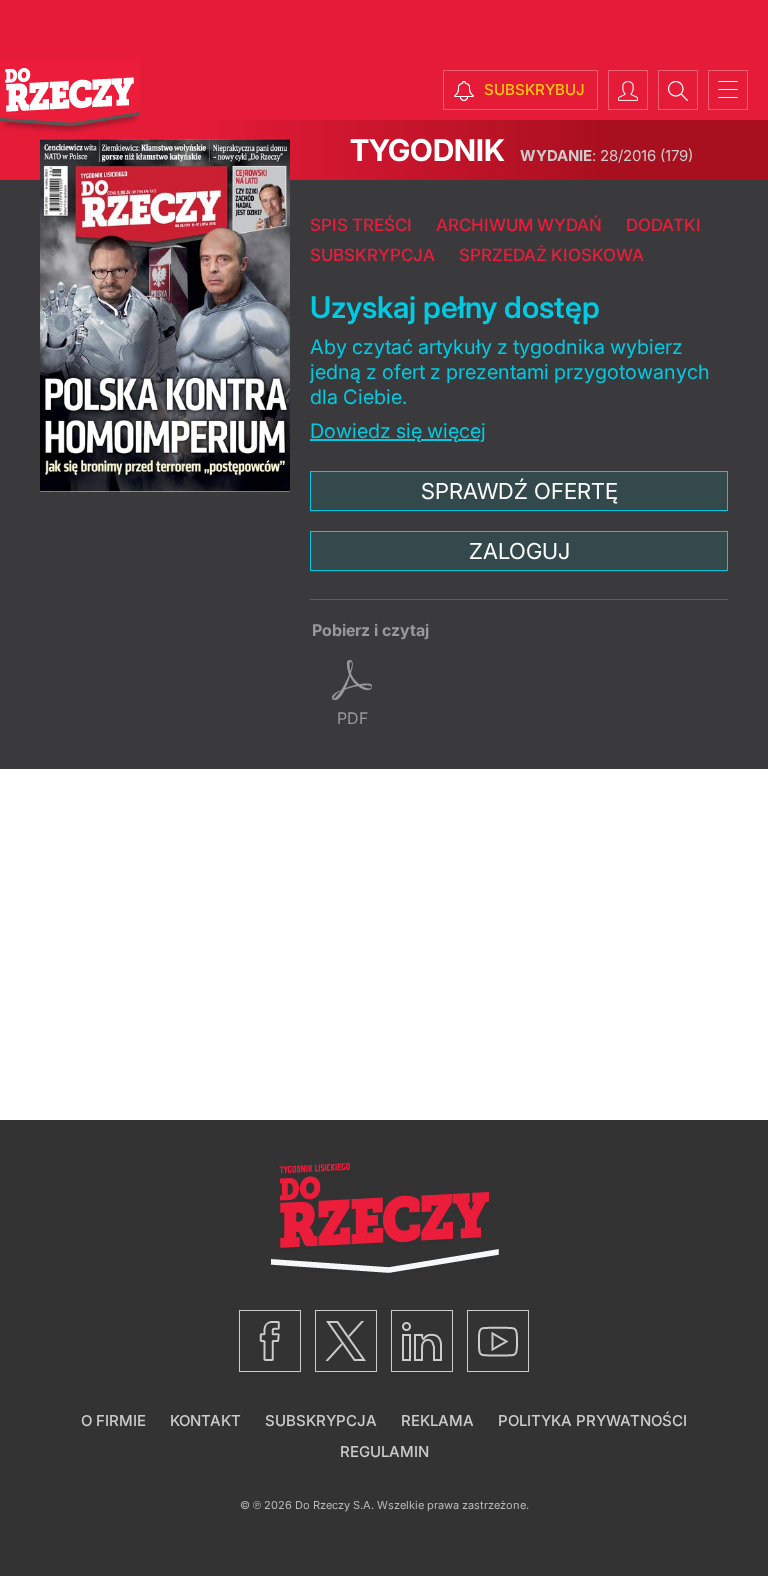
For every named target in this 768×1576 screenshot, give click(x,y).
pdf (352, 718)
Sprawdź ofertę (519, 491)
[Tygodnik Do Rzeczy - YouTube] (498, 1341)
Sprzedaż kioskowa (551, 255)
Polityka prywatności (592, 1420)
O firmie (113, 1420)
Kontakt (205, 1420)
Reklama (437, 1420)
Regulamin (384, 1451)
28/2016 (606, 155)
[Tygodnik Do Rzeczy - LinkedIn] (422, 1341)
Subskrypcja (372, 255)
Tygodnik (427, 150)
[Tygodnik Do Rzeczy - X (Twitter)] (346, 1341)
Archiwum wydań (519, 225)
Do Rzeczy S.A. (334, 1505)
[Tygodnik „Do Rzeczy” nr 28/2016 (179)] (165, 315)
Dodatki (663, 225)
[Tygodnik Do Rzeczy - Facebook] (270, 1341)
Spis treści (361, 225)
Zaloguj (519, 551)
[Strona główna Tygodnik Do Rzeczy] (70, 97)
